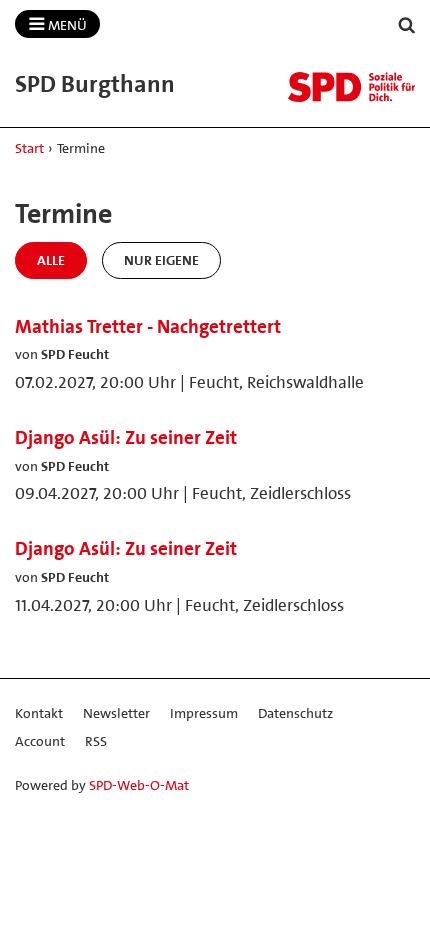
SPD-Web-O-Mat (139, 785)
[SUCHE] (407, 25)
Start (29, 148)
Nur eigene (161, 260)
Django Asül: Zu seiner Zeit (126, 437)
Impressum (204, 713)
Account (40, 741)
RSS (96, 741)
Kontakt (39, 713)
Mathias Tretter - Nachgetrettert (148, 326)
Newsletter (116, 713)
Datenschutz (295, 713)
